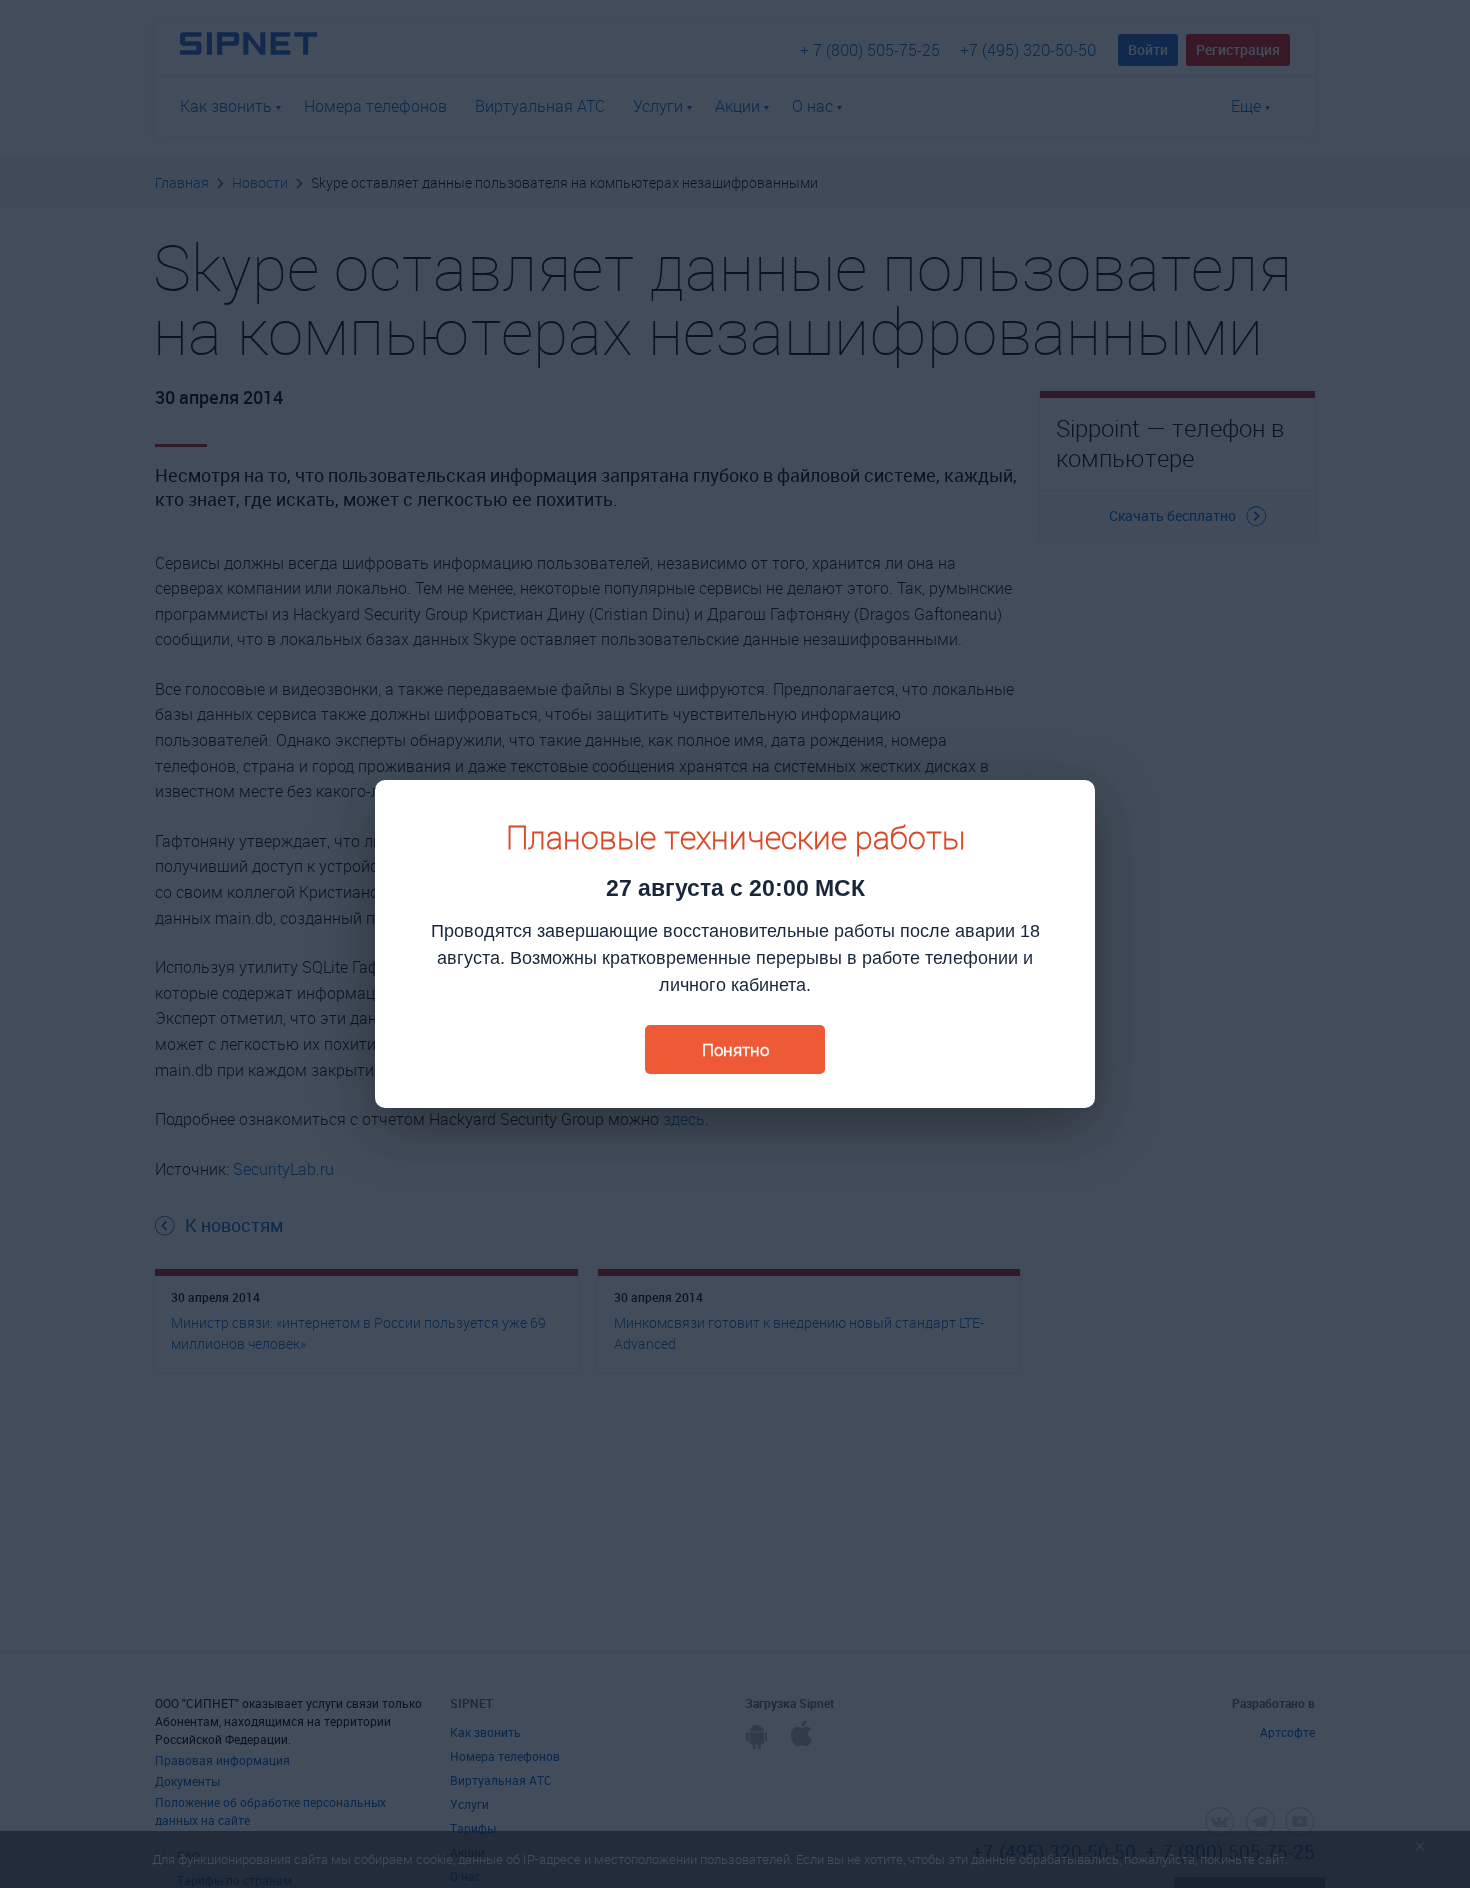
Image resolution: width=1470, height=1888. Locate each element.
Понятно (735, 1049)
